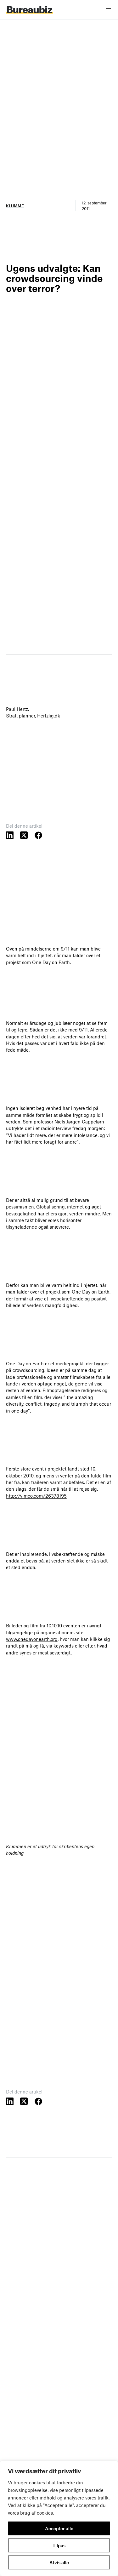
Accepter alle (59, 2528)
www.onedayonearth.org (32, 1639)
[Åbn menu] (108, 10)
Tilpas (59, 2545)
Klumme (15, 206)
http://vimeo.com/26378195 (36, 1496)
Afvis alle (59, 2562)
